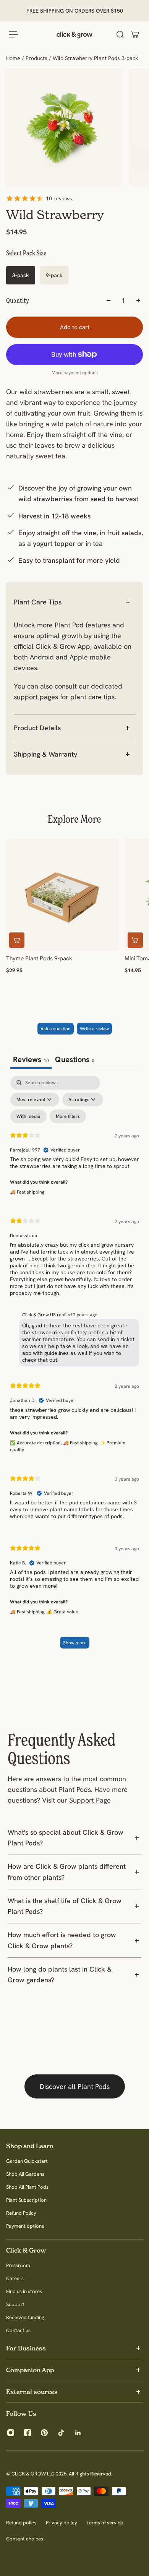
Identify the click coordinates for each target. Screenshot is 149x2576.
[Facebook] (28, 2433)
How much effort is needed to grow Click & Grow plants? (62, 1940)
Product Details (37, 728)
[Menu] (14, 34)
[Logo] (74, 34)
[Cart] (135, 34)
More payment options (75, 373)
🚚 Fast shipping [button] (27, 1192)
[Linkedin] (78, 2433)
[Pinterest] (44, 2433)
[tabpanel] (74, 1366)
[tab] (75, 1060)
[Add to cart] (17, 940)
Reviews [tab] (31, 1059)
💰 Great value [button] (62, 1612)
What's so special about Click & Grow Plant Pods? (66, 1838)
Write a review (94, 1029)
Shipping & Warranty (45, 754)
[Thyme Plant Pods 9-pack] (62, 895)
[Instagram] (11, 2433)
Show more (75, 1643)
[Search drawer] (120, 34)
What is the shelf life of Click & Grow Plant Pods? (65, 1906)
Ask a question (56, 1029)
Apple (79, 657)
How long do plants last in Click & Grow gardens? (60, 1974)
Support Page (90, 1800)
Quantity (18, 300)
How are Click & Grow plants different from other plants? (67, 1872)
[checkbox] (28, 1116)
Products (37, 58)
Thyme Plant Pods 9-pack (39, 958)
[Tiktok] (61, 2433)
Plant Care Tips (38, 602)
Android (42, 657)
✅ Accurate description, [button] (36, 1443)
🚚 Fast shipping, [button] (81, 1443)
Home (14, 58)
